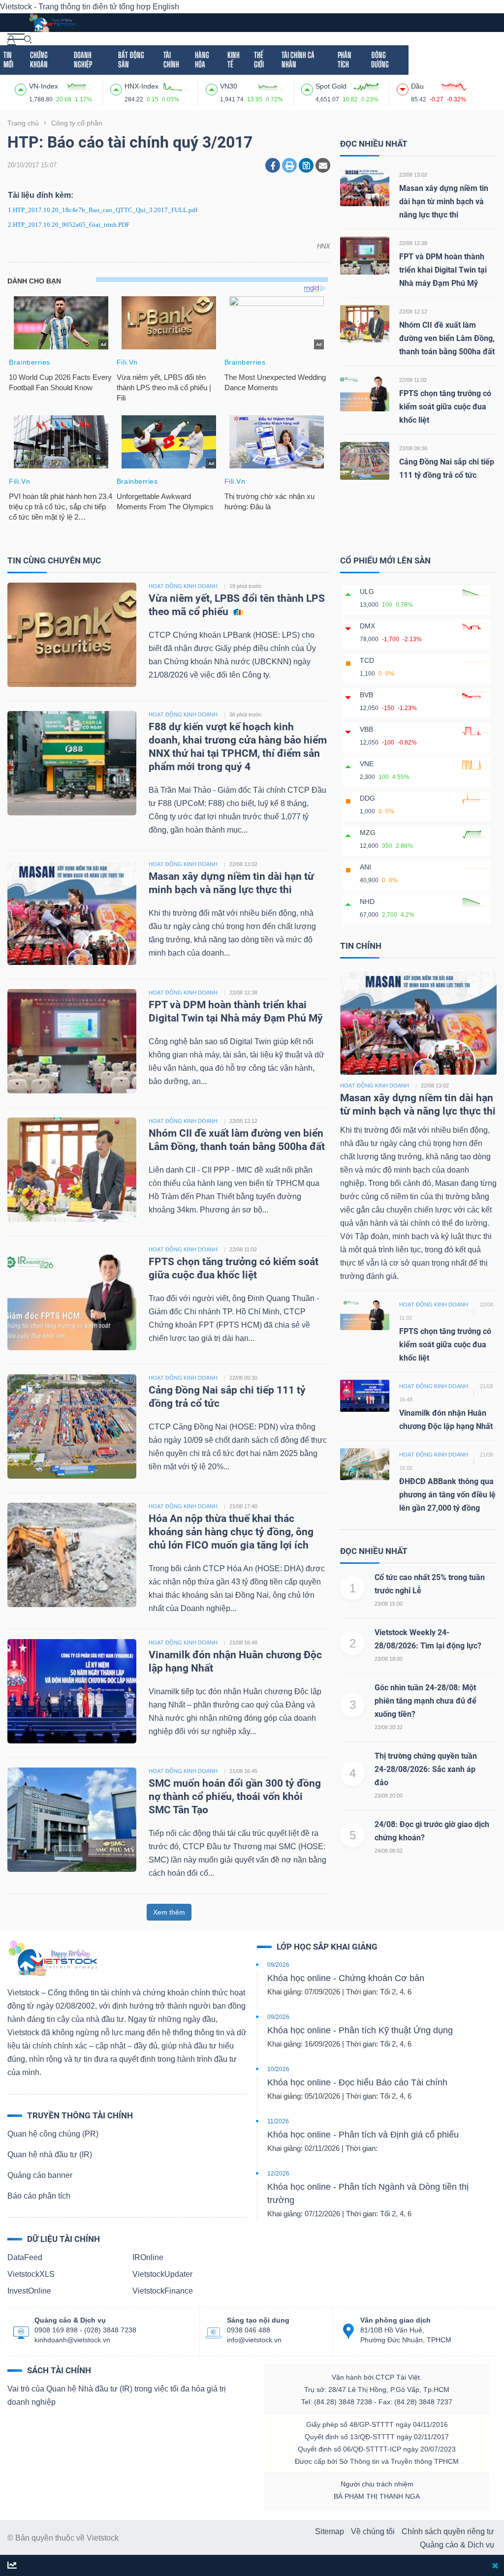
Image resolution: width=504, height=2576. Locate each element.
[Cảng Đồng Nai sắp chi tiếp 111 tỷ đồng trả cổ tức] (365, 460)
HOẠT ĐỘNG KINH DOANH (183, 586)
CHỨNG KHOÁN (39, 60)
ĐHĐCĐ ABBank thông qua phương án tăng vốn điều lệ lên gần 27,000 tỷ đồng (447, 1495)
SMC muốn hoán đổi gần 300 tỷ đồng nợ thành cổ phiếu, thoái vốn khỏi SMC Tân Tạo (235, 1797)
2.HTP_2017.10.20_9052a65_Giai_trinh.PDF (69, 225)
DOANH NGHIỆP (83, 60)
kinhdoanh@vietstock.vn (72, 2340)
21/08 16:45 (243, 1771)
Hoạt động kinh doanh (375, 1086)
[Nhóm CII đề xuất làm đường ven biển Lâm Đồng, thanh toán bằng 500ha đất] (365, 324)
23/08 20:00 (389, 1796)
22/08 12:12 (413, 311)
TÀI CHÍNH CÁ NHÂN (298, 60)
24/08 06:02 (389, 1851)
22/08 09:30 (413, 448)
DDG (367, 798)
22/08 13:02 (413, 175)
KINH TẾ (234, 60)
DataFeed (25, 2257)
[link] (16, 39)
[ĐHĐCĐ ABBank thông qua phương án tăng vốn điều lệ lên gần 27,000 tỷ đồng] (365, 1463)
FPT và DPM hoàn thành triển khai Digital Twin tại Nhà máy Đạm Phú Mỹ (443, 270)
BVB (366, 695)
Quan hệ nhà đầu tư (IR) (50, 2155)
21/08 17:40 (243, 1506)
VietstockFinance (163, 2291)
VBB (366, 729)
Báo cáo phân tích (39, 2196)
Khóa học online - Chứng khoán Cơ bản (346, 1978)
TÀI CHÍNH (171, 60)
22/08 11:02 (413, 380)
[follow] (12, 2566)
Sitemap (330, 2531)
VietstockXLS (31, 2274)
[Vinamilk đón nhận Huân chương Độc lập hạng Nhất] (72, 1691)
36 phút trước (246, 714)
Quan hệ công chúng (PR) (53, 2134)
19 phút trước (246, 586)
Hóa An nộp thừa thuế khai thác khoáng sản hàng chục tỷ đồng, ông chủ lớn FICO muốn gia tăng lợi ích (231, 1532)
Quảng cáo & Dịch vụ (457, 2545)
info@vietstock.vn (254, 2340)
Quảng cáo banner (40, 2175)
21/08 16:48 (243, 1643)
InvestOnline (29, 2291)
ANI (365, 867)
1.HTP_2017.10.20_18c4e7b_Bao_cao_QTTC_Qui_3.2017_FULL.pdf (103, 210)
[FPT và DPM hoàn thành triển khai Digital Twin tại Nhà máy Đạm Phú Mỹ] (365, 255)
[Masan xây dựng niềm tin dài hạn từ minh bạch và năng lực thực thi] (365, 187)
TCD (367, 660)
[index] (22, 88)
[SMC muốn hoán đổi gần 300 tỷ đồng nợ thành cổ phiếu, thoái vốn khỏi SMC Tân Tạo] (72, 1819)
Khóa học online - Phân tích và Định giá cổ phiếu (363, 2135)
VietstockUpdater (162, 2274)
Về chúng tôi (373, 2531)
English (166, 7)
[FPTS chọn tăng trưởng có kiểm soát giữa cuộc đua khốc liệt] (365, 392)
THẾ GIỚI (259, 60)
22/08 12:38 (413, 243)
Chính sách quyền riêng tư (448, 2531)
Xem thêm (169, 1912)
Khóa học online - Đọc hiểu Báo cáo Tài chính (357, 2082)
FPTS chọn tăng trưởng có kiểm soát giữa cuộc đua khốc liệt (445, 407)
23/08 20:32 (389, 1727)
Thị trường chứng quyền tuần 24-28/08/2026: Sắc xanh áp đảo (426, 1769)
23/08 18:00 (389, 1659)
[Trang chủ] (52, 1958)
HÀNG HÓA (202, 60)
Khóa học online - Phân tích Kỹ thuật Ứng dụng (360, 2030)
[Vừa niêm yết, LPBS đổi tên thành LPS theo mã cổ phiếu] (72, 635)
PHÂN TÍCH (345, 60)
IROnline (148, 2257)
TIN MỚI (8, 60)
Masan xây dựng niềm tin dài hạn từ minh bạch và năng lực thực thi (444, 202)
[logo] (52, 22)
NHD (367, 901)
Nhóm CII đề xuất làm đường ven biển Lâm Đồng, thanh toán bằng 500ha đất (447, 338)
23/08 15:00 (389, 1604)
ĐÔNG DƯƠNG (380, 60)
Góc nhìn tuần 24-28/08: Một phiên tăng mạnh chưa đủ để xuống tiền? (425, 1701)
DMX (367, 626)
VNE (367, 764)
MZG (368, 833)
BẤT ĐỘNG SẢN (131, 60)
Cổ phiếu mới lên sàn (385, 560)
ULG (367, 591)
